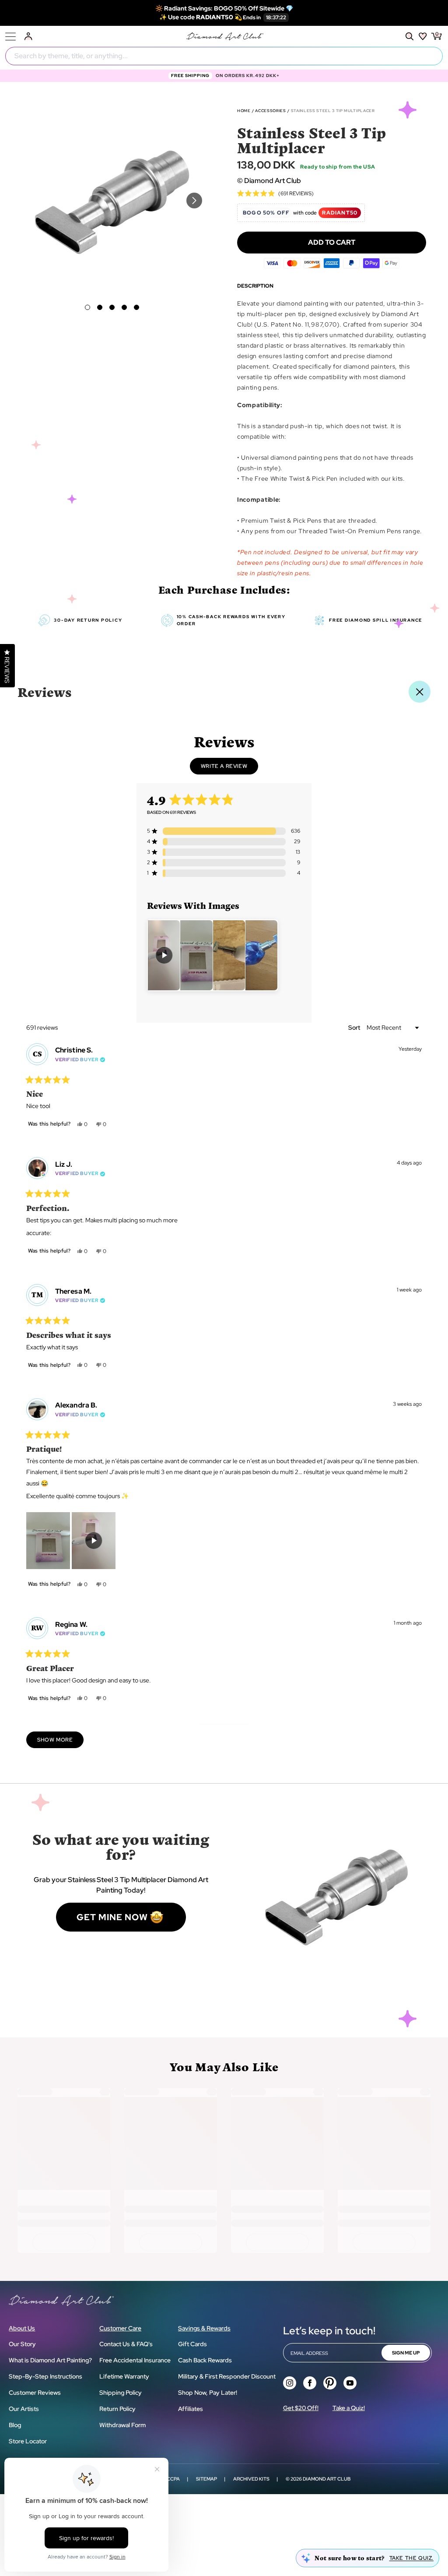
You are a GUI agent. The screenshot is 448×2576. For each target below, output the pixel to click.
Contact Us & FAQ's (126, 2344)
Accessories (270, 111)
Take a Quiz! (349, 2408)
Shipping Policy (121, 2393)
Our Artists (24, 2409)
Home (244, 111)
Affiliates (191, 2409)
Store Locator (28, 2441)
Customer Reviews (35, 2393)
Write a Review (229, 768)
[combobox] (224, 56)
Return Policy (117, 2409)
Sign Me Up (406, 2353)
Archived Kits (251, 2479)
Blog (15, 2425)
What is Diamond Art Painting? (50, 2360)
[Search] (409, 36)
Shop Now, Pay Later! (208, 2393)
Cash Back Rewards (205, 2360)
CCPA (173, 2479)
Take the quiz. (411, 2558)
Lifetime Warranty (124, 2376)
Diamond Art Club (327, 2479)
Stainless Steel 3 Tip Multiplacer (333, 111)
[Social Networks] (290, 2383)
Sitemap (206, 2479)
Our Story (22, 2344)
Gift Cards (192, 2344)
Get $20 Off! (301, 2408)
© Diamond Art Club (269, 181)
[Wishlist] (423, 36)
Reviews (45, 692)
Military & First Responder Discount (227, 2376)
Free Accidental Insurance (135, 2360)
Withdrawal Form (122, 2425)
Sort (355, 1028)
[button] (87, 307)
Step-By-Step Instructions (45, 2376)
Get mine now (112, 1917)
